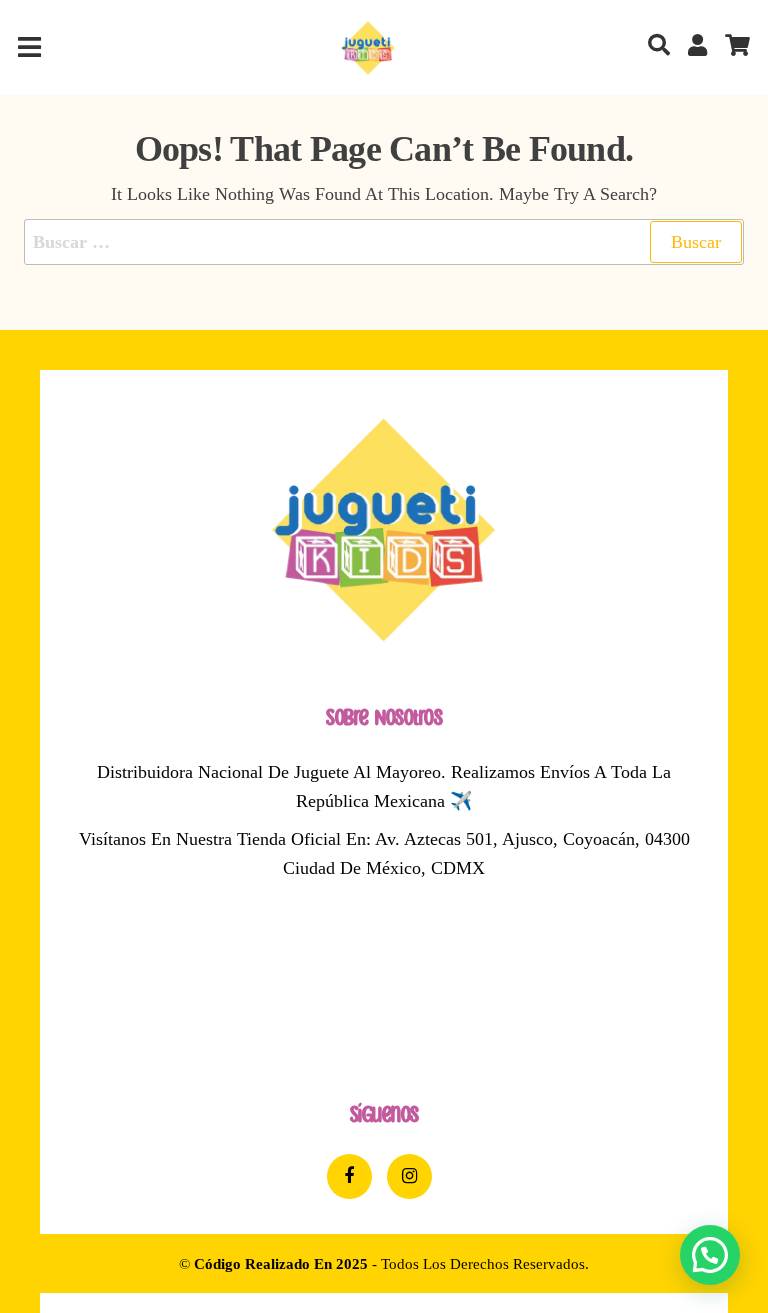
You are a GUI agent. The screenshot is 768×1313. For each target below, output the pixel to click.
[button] (710, 1255)
